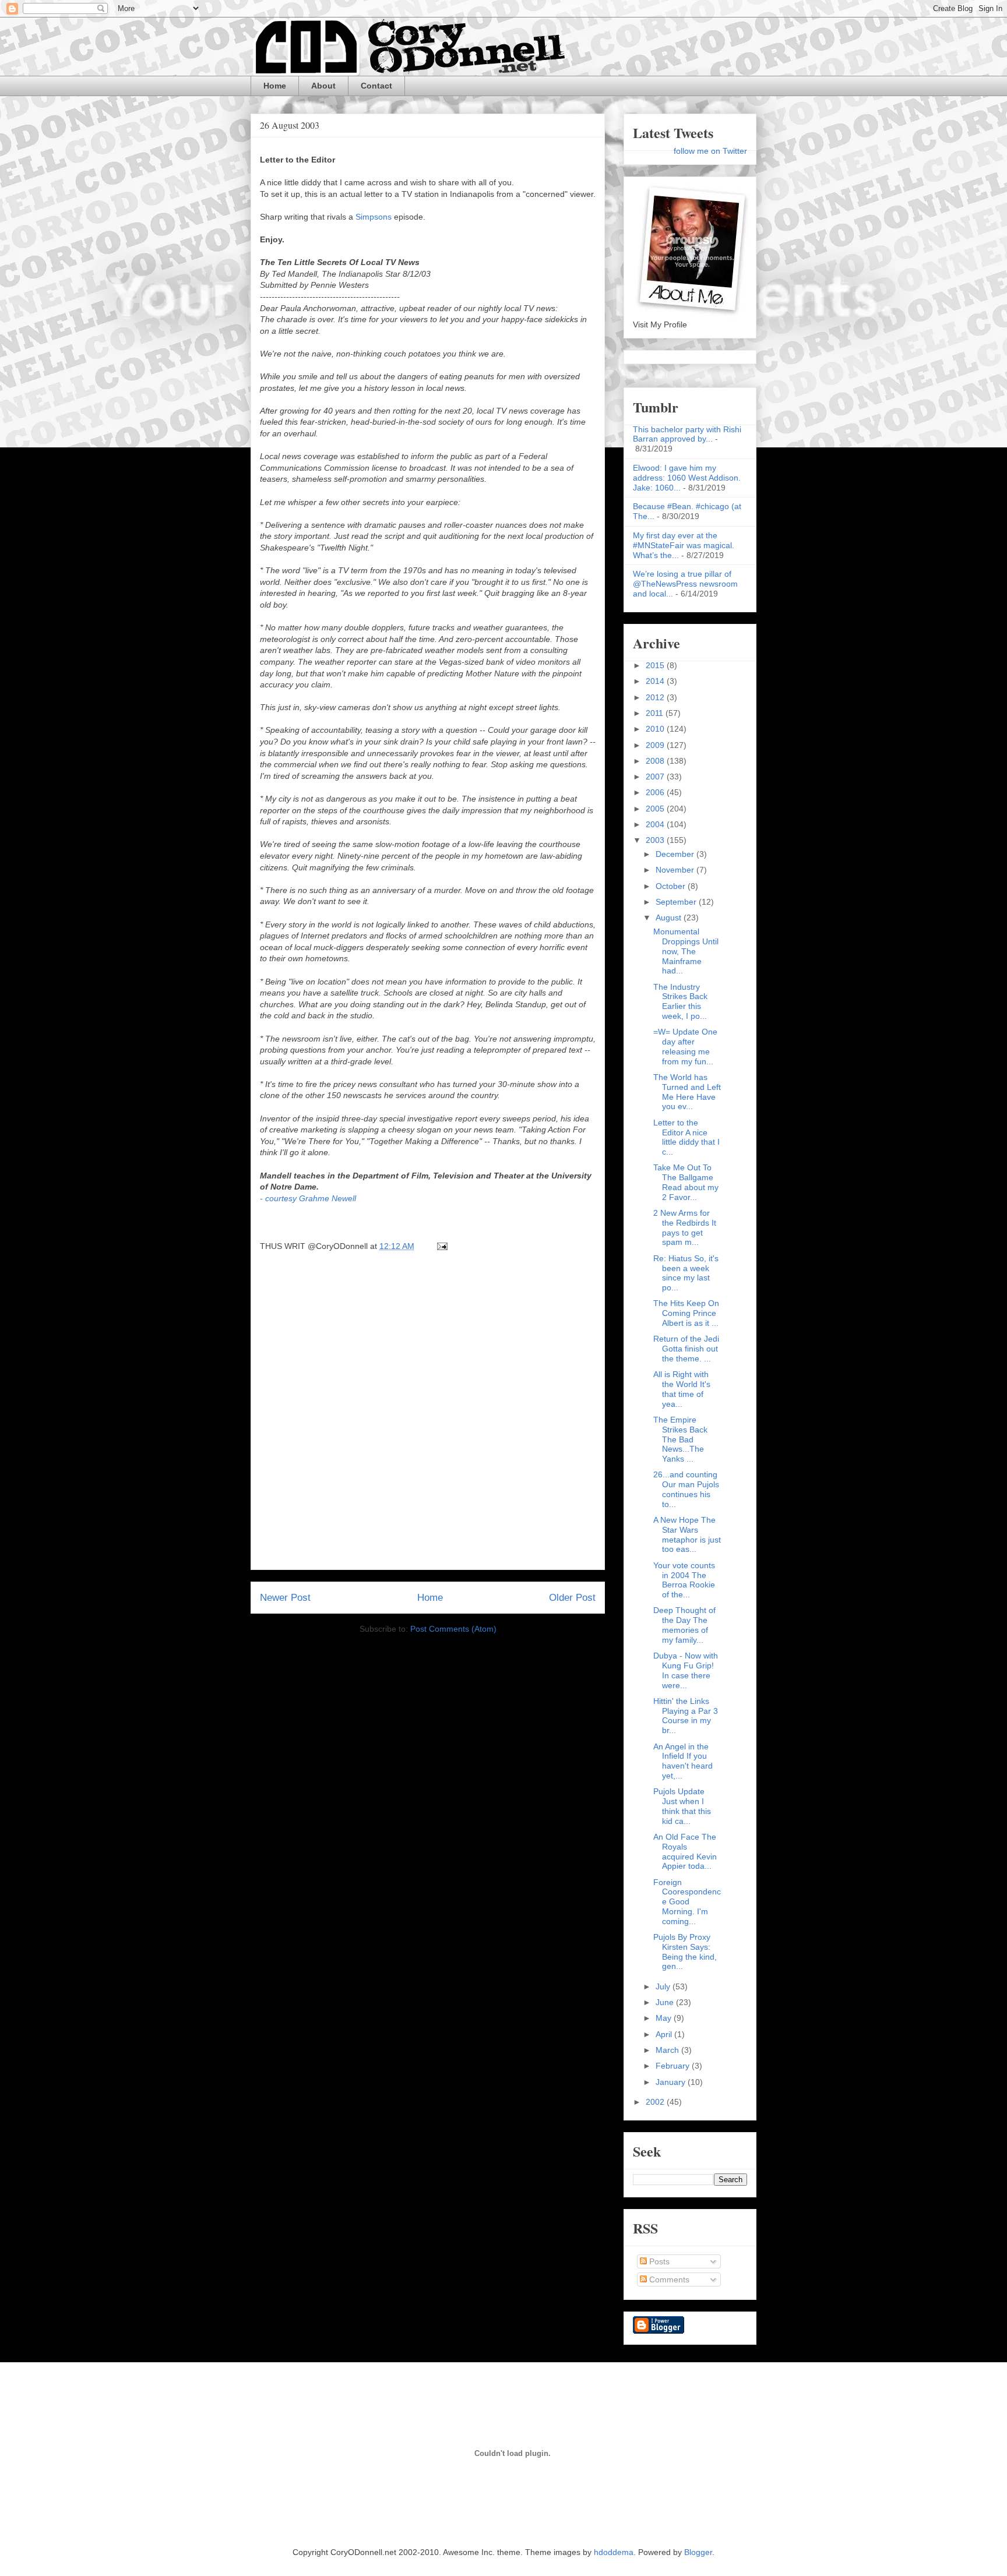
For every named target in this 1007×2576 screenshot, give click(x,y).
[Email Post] (440, 1246)
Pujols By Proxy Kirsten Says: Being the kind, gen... (685, 1952)
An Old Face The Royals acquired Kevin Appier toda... (685, 1851)
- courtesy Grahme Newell (308, 1198)
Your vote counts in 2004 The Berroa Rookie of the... (684, 1580)
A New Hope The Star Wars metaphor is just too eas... (687, 1534)
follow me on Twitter (710, 151)
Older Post (572, 1598)
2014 (656, 681)
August (670, 918)
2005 (656, 809)
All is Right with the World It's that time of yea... (682, 1389)
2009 (656, 745)
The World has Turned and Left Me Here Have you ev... (687, 1092)
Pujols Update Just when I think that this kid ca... (682, 1806)
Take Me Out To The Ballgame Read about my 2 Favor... (686, 1182)
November (676, 870)
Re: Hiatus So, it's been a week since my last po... (686, 1273)
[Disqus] (428, 1414)
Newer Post (285, 1598)
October (672, 886)
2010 (656, 729)
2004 (656, 824)
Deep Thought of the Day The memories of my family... (684, 1625)
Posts (658, 2261)
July (664, 1986)
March (668, 2050)
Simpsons (374, 217)
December (676, 854)
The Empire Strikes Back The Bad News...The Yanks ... (680, 1439)
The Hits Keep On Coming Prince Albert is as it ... (686, 1313)
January (672, 2082)
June (666, 2002)
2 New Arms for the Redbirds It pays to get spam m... (685, 1227)
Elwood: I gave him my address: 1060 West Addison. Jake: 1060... (687, 478)
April (665, 2034)
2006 (656, 792)
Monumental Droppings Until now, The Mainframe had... (686, 951)
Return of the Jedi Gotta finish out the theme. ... (686, 1349)
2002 (656, 2102)
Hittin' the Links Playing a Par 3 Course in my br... (686, 1716)
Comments (668, 2279)
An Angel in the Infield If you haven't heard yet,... (683, 1761)
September (677, 902)
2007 (656, 777)
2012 (656, 697)
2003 (656, 840)
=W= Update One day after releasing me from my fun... (685, 1046)
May (665, 2018)
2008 (656, 761)
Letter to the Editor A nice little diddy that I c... (686, 1137)
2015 (656, 665)
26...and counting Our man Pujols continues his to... (686, 1489)
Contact (376, 86)
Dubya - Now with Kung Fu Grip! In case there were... (686, 1670)
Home (275, 86)
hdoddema (614, 2552)
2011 (656, 713)
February (674, 2066)
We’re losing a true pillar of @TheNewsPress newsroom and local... (685, 584)
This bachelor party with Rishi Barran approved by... (687, 434)
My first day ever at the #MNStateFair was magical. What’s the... (684, 545)
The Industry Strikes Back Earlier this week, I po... (680, 1001)
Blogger (698, 2552)
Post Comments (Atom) (453, 1629)
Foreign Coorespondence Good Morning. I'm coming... (687, 1902)
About (323, 86)
